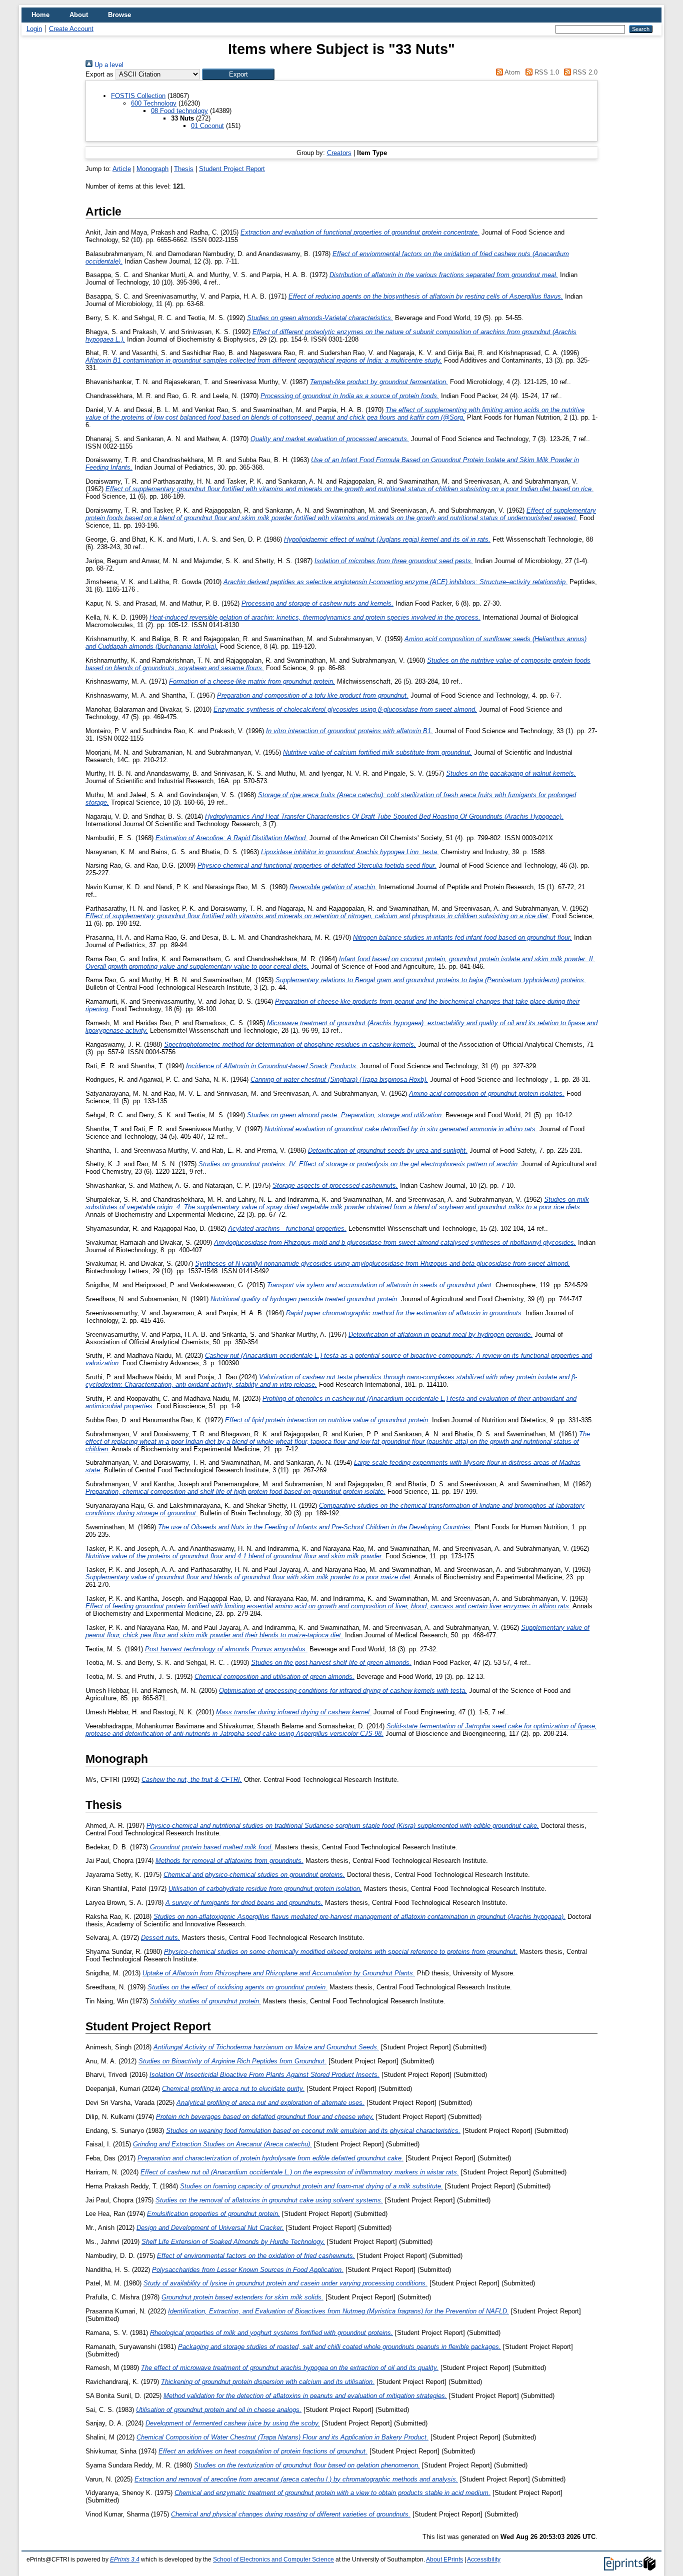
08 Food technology (179, 111)
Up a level (108, 65)
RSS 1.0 (545, 72)
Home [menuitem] (40, 15)
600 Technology (154, 103)
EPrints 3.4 (125, 2559)
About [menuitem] (79, 15)
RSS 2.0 (584, 72)
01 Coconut (207, 126)
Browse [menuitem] (119, 15)
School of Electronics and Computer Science (273, 2559)
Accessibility (484, 2559)
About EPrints (444, 2559)
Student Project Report (232, 169)
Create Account (71, 29)
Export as (99, 74)
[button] (238, 74)
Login (34, 29)
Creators (339, 153)
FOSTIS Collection (138, 96)
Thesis (184, 169)
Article (122, 169)
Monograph (152, 169)
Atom (511, 72)
